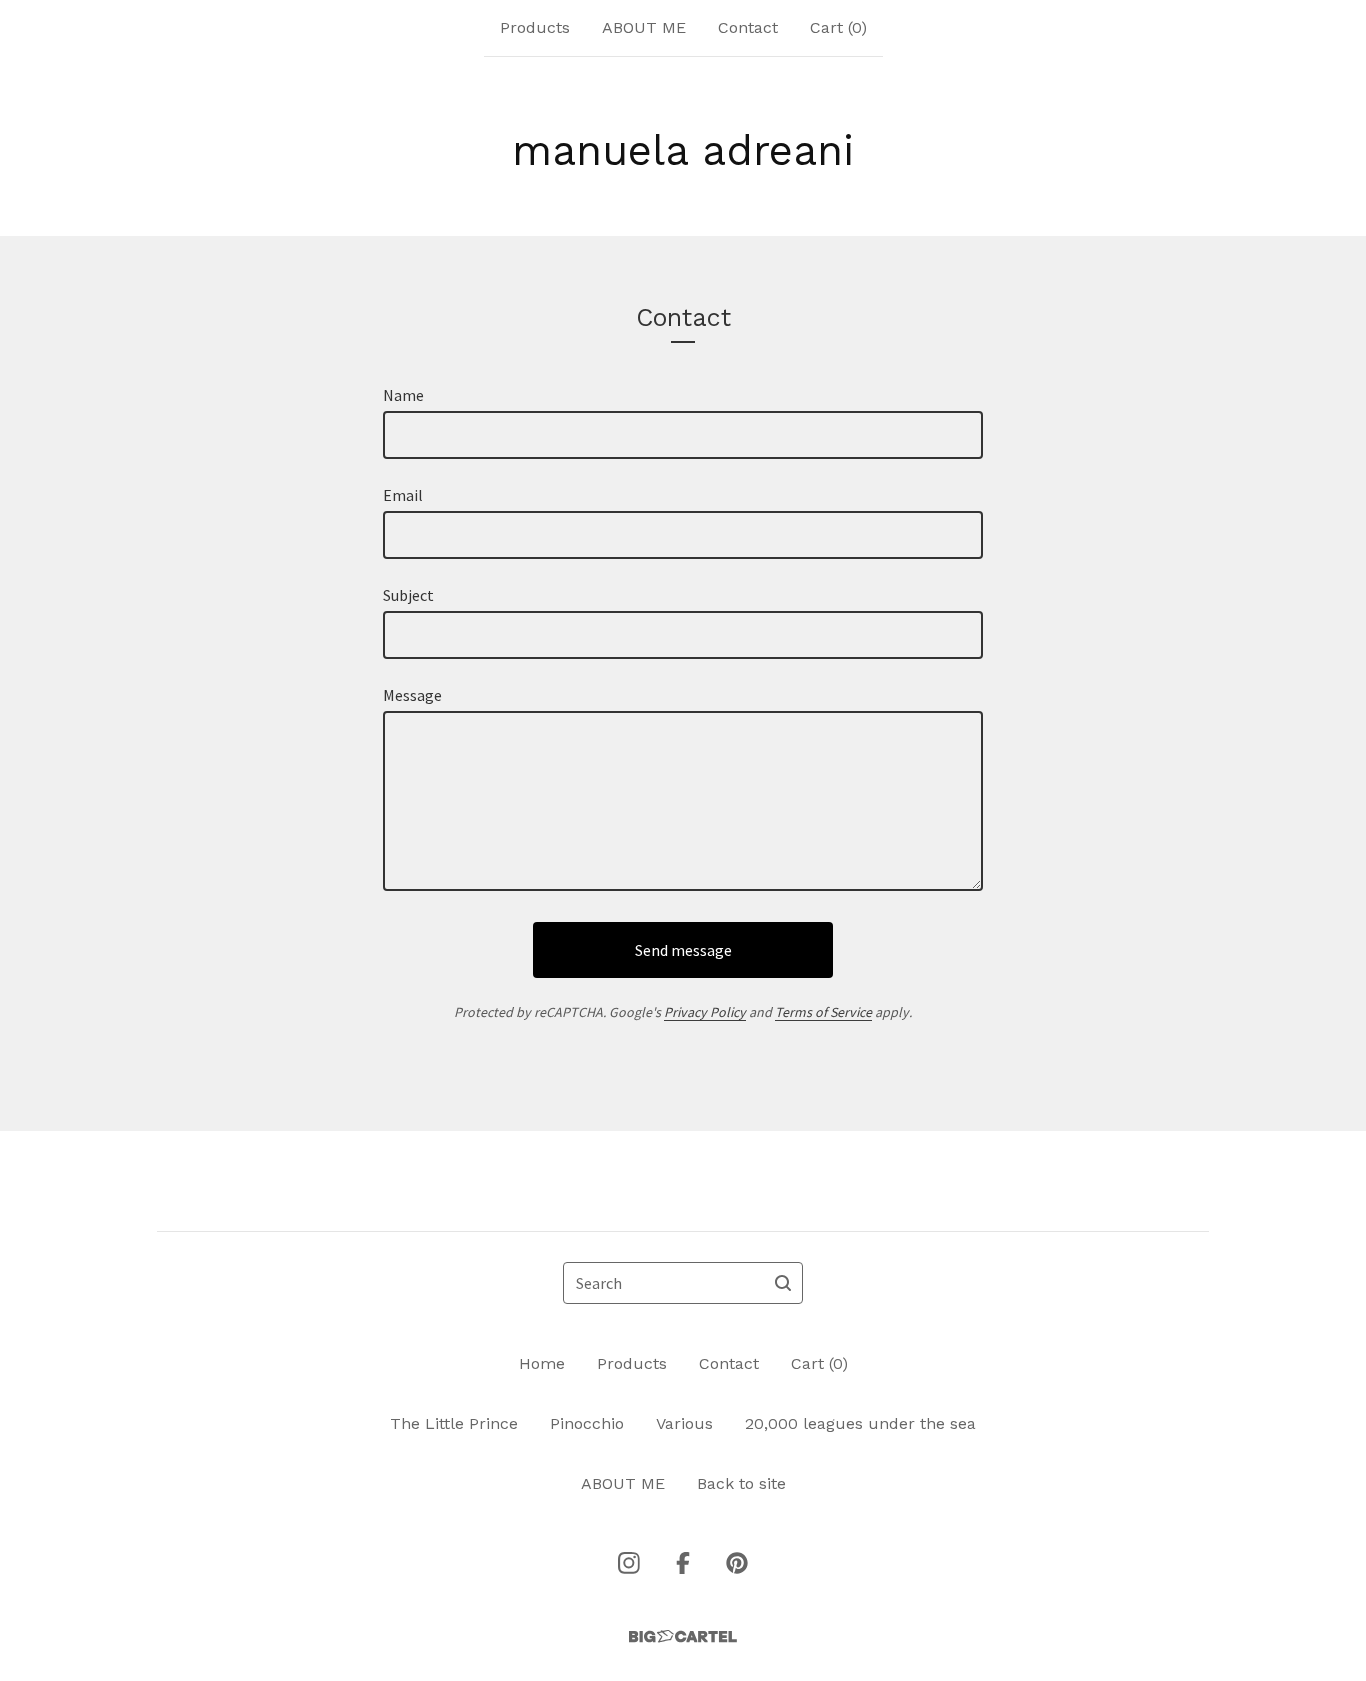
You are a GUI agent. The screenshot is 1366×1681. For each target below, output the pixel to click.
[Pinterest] (737, 1563)
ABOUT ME (644, 27)
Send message (683, 950)
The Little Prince (454, 1423)
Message (412, 695)
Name (403, 395)
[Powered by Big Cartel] (683, 1636)
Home (542, 1363)
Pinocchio (587, 1423)
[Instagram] (629, 1563)
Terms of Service (823, 1012)
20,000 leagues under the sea (860, 1423)
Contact (748, 27)
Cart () (838, 27)
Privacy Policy (705, 1012)
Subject (408, 595)
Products (535, 27)
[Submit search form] (783, 1283)
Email (403, 495)
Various (684, 1423)
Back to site (741, 1483)
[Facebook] (683, 1563)
